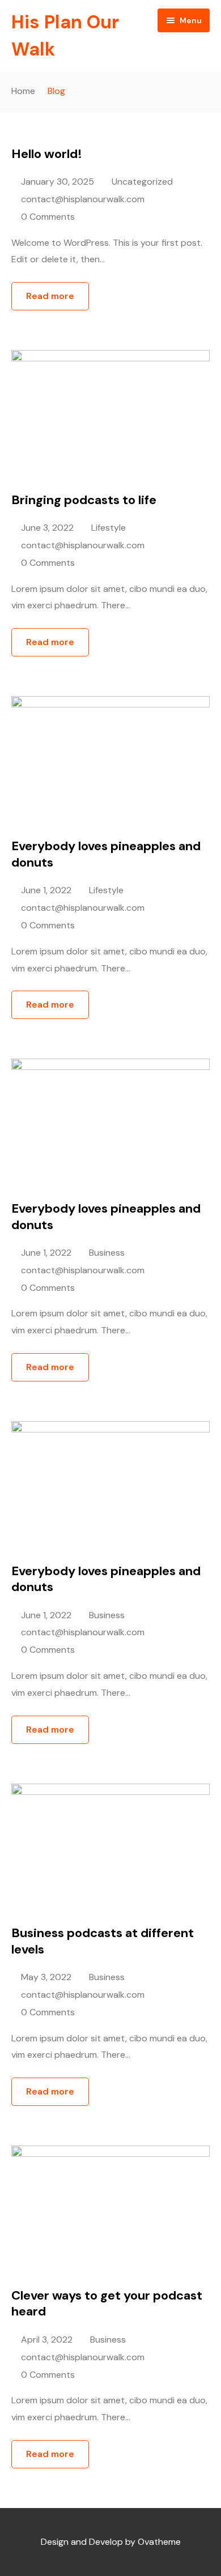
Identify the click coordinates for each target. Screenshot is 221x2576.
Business (107, 1253)
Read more (50, 296)
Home (23, 91)
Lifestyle (109, 528)
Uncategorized (142, 182)
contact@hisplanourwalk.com (83, 199)
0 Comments (48, 217)
